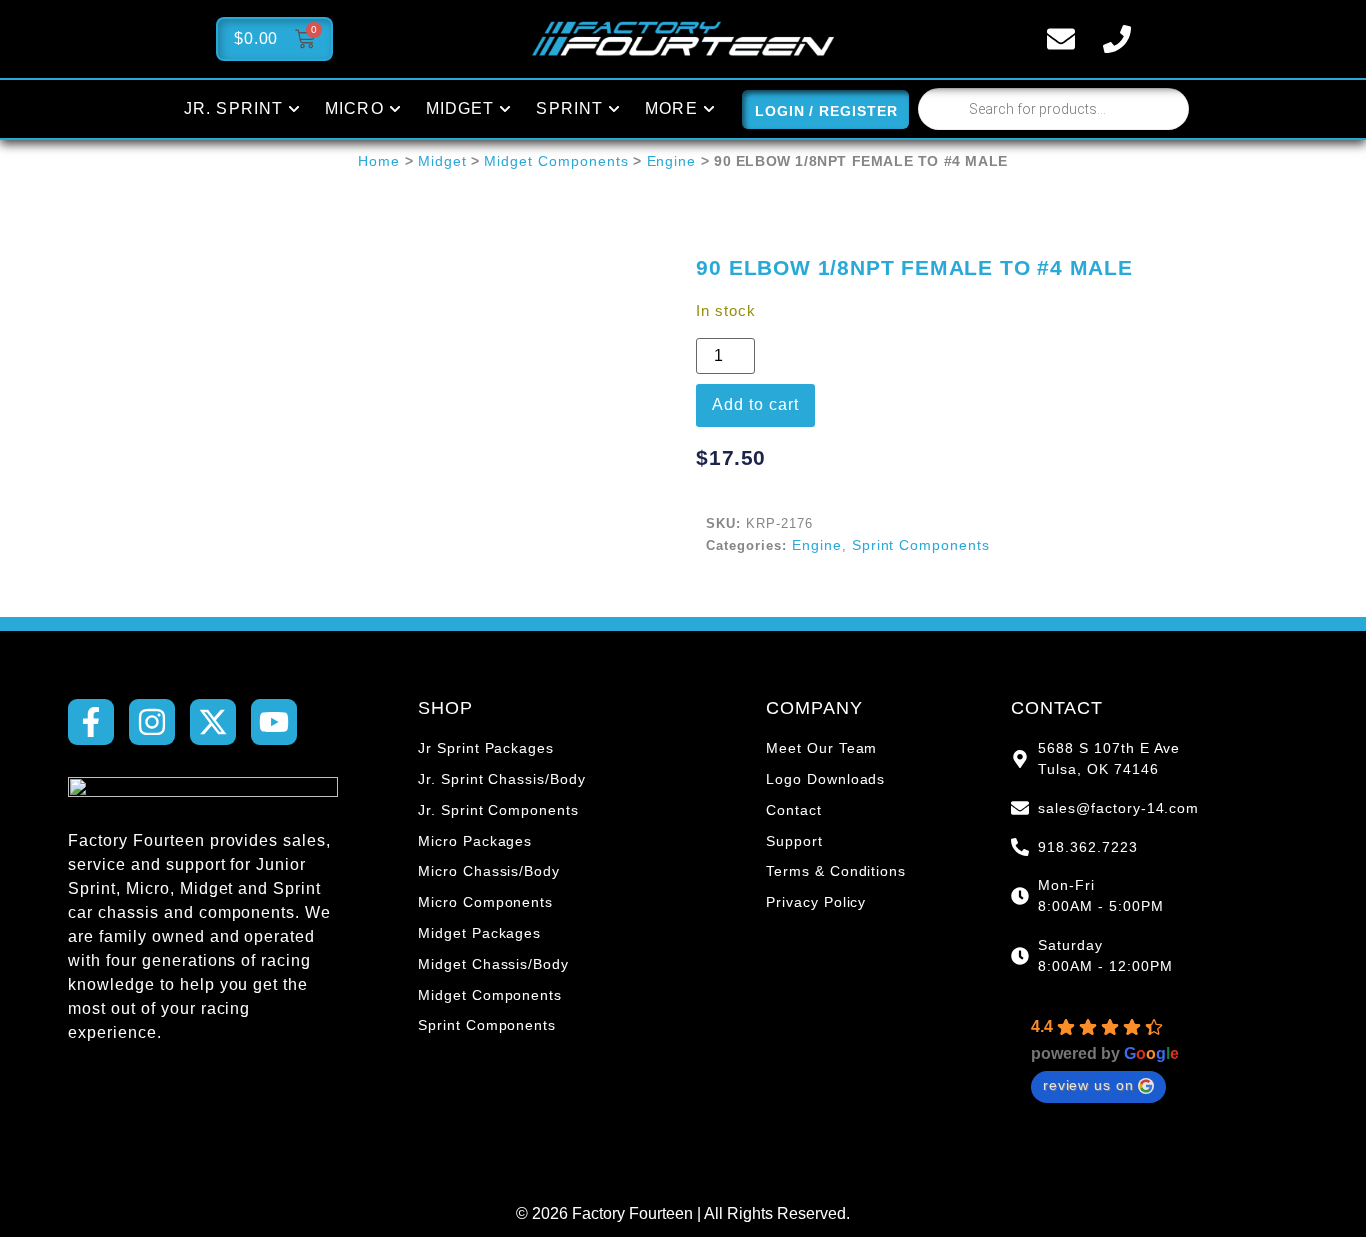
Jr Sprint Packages (486, 748)
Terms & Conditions (836, 871)
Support (794, 841)
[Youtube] (274, 722)
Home (379, 161)
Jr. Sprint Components (498, 810)
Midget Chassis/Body (493, 964)
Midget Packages (479, 933)
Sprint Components (921, 545)
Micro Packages (475, 841)
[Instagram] (152, 722)
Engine (672, 161)
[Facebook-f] (91, 722)
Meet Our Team (821, 748)
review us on (1089, 1085)
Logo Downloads (825, 779)
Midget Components (556, 161)
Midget (442, 161)
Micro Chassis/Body (489, 871)
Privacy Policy (816, 902)
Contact (794, 810)
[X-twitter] (213, 722)
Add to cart (755, 404)
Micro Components (485, 902)
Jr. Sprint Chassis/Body (502, 779)
